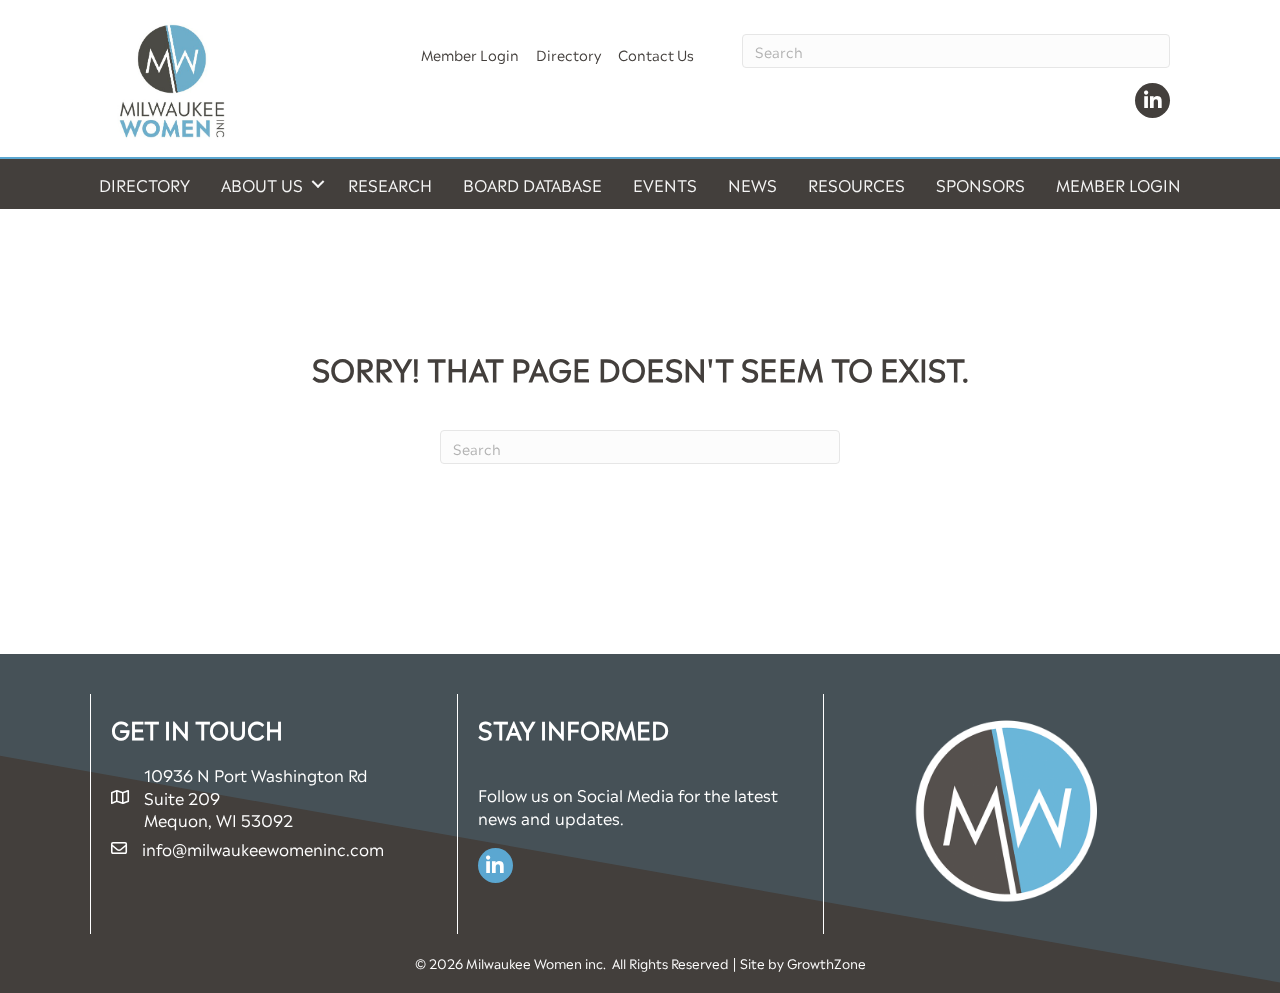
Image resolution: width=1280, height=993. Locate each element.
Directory (568, 53)
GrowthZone (826, 962)
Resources (856, 184)
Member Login (470, 53)
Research (390, 184)
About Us (262, 184)
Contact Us (656, 53)
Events (665, 184)
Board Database (532, 184)
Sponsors (980, 184)
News (752, 184)
